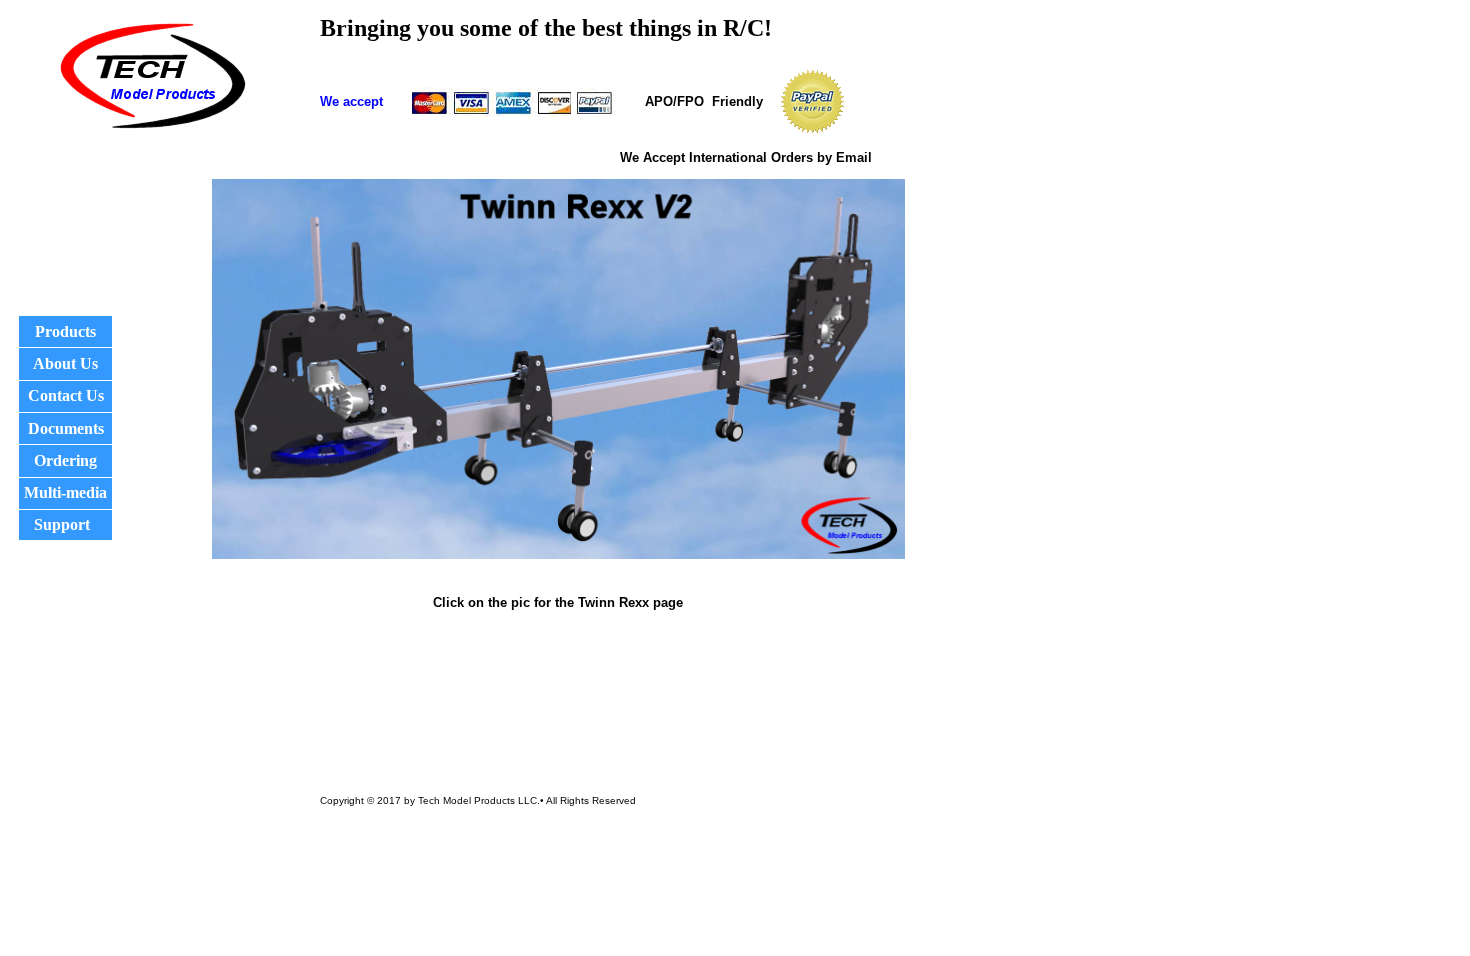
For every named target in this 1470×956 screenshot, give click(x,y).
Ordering (65, 460)
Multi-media (65, 492)
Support (62, 524)
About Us (65, 363)
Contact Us (66, 395)
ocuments (72, 428)
